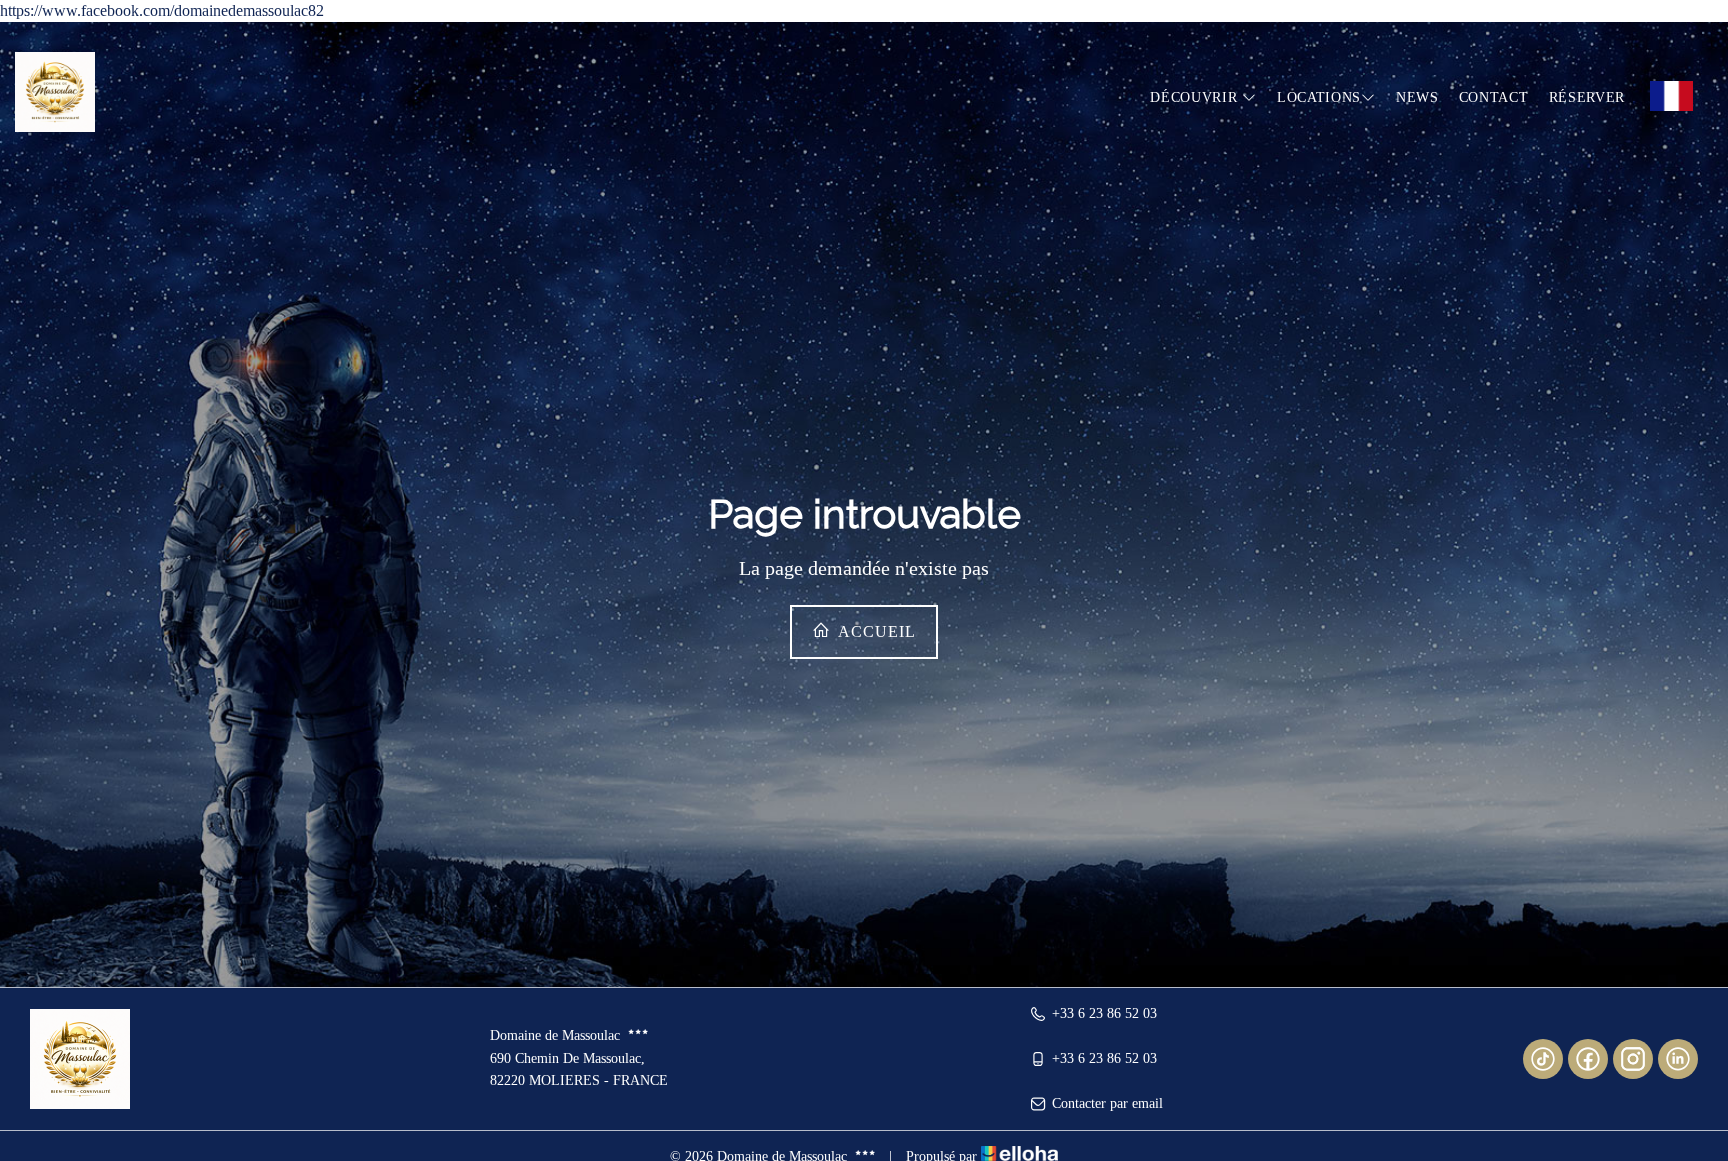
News (1417, 97)
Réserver (1587, 97)
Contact (1494, 97)
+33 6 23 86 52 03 (1104, 1013)
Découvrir (1196, 97)
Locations (1319, 97)
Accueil (875, 631)
